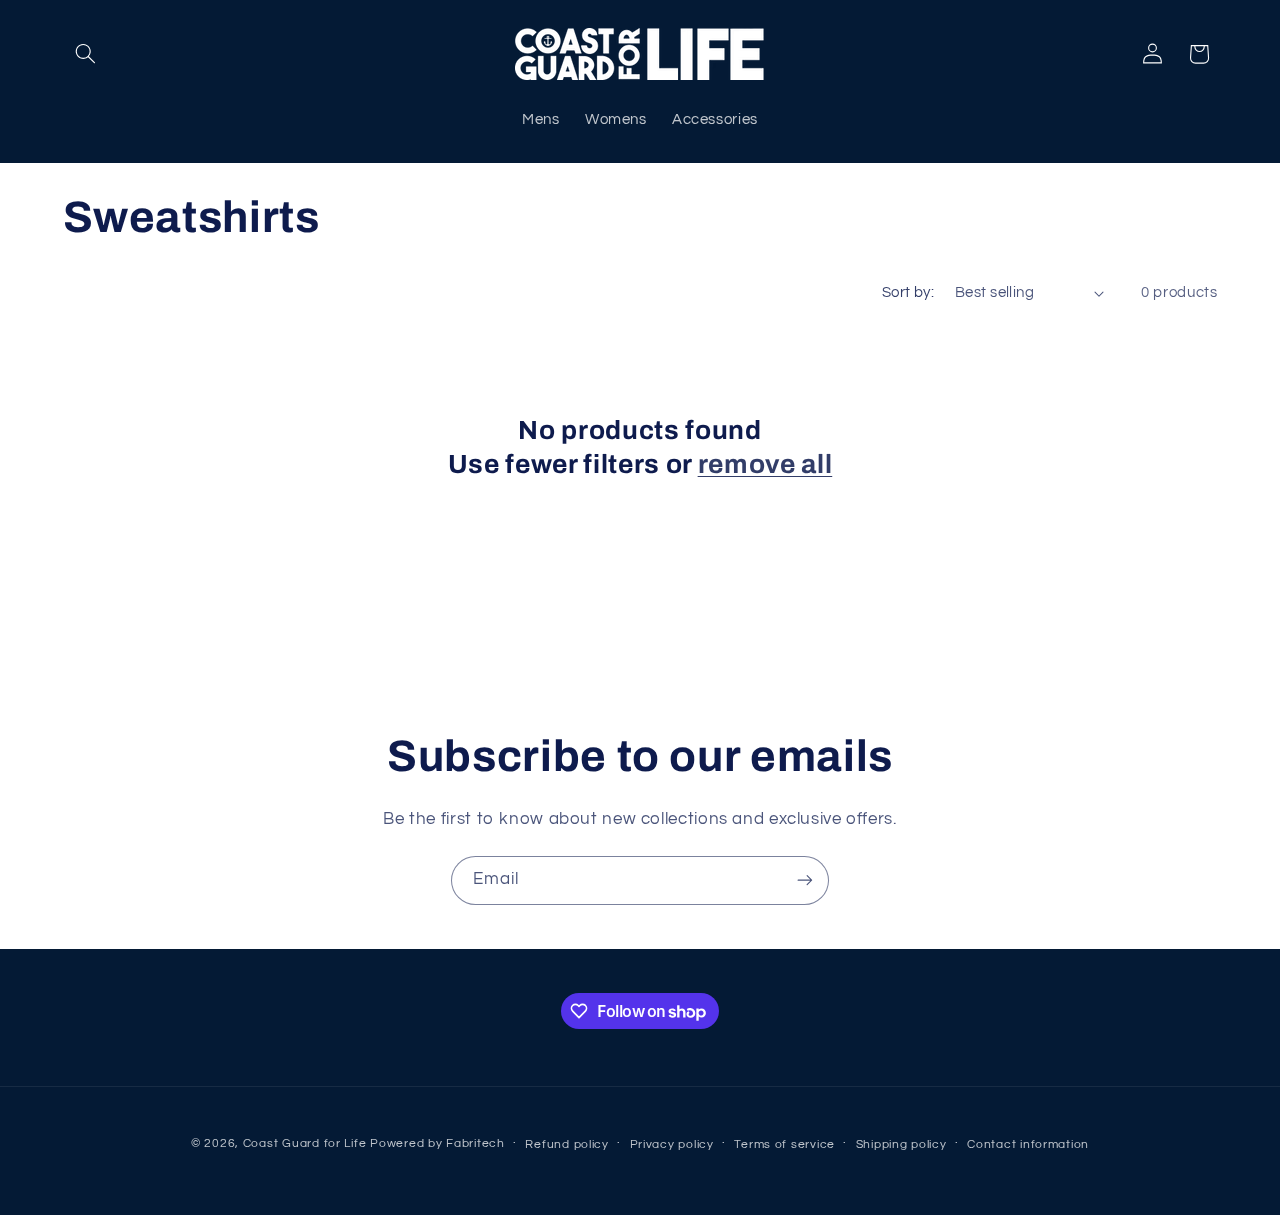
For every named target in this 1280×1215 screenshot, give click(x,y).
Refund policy (567, 1144)
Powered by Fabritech (437, 1143)
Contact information (1028, 1144)
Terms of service (784, 1144)
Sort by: (908, 292)
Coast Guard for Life (305, 1143)
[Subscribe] (805, 880)
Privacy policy (672, 1144)
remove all (765, 464)
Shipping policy (901, 1144)
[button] (86, 54)
